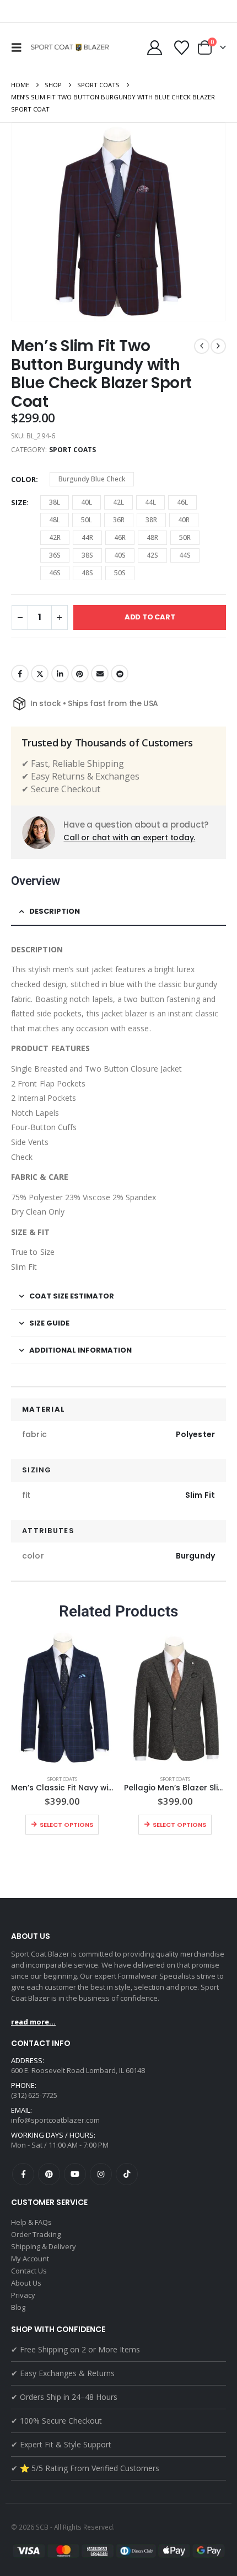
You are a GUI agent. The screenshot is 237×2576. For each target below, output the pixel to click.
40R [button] (184, 520)
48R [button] (152, 537)
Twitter (40, 674)
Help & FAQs (31, 2222)
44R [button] (87, 537)
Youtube (75, 2174)
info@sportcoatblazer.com (55, 2120)
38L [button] (55, 502)
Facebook (20, 674)
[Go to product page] (62, 1698)
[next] (218, 346)
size (19, 502)
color (23, 479)
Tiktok (127, 2174)
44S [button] (185, 555)
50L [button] (87, 520)
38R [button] (151, 520)
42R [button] (55, 537)
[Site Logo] (71, 47)
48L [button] (55, 520)
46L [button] (182, 502)
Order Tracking (36, 2234)
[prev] (202, 346)
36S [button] (55, 555)
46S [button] (55, 573)
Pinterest (80, 674)
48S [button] (87, 573)
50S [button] (120, 573)
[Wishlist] (181, 48)
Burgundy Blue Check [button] (92, 479)
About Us (26, 2283)
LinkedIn (60, 674)
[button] (19, 47)
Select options (66, 1825)
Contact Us (29, 2271)
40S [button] (120, 555)
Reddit (120, 674)
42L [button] (118, 502)
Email (100, 674)
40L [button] (87, 502)
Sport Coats (73, 450)
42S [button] (152, 555)
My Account (30, 2259)
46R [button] (120, 537)
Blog (18, 2307)
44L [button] (150, 502)
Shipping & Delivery (44, 2246)
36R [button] (119, 520)
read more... (33, 2022)
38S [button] (87, 555)
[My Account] (154, 48)
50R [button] (185, 537)
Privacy (23, 2295)
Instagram (101, 2174)
